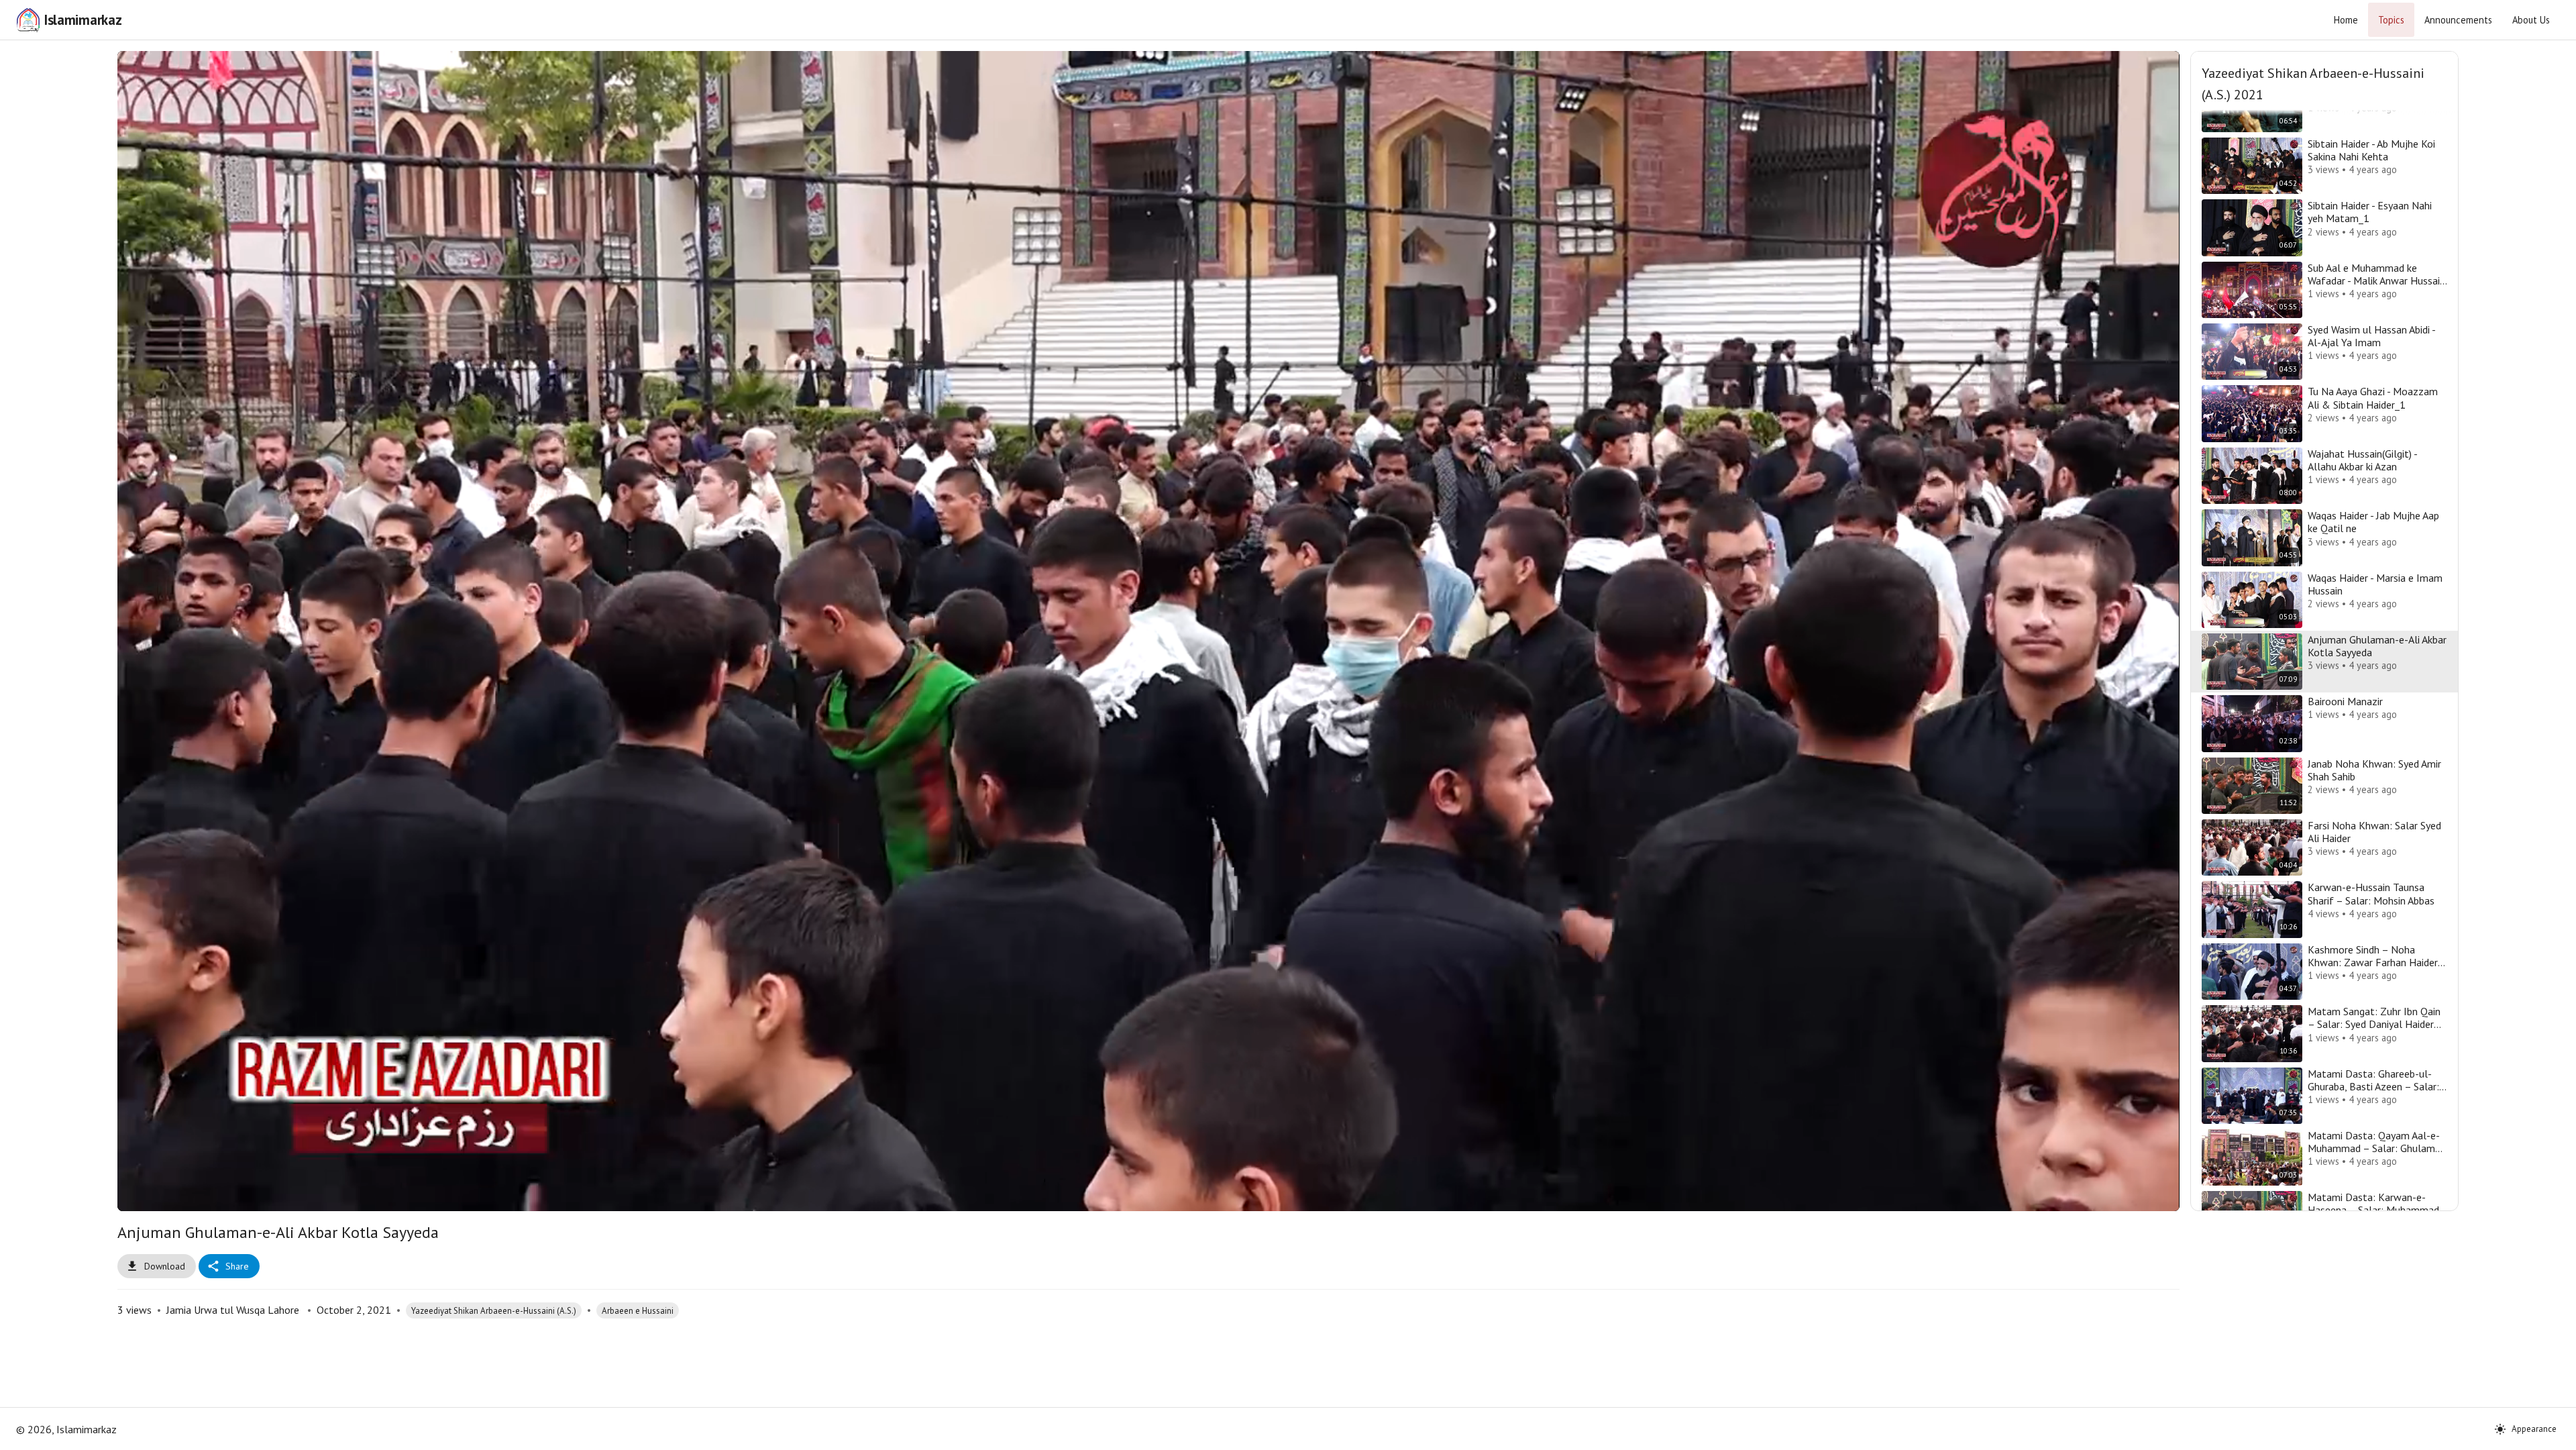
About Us (2531, 20)
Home (2346, 20)
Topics (2391, 20)
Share (237, 1266)
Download (165, 1266)
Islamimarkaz (83, 20)
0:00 (223, 1194)
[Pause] (154, 1195)
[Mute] (186, 1195)
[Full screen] (2143, 1195)
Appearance (2534, 1429)
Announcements (2458, 20)
